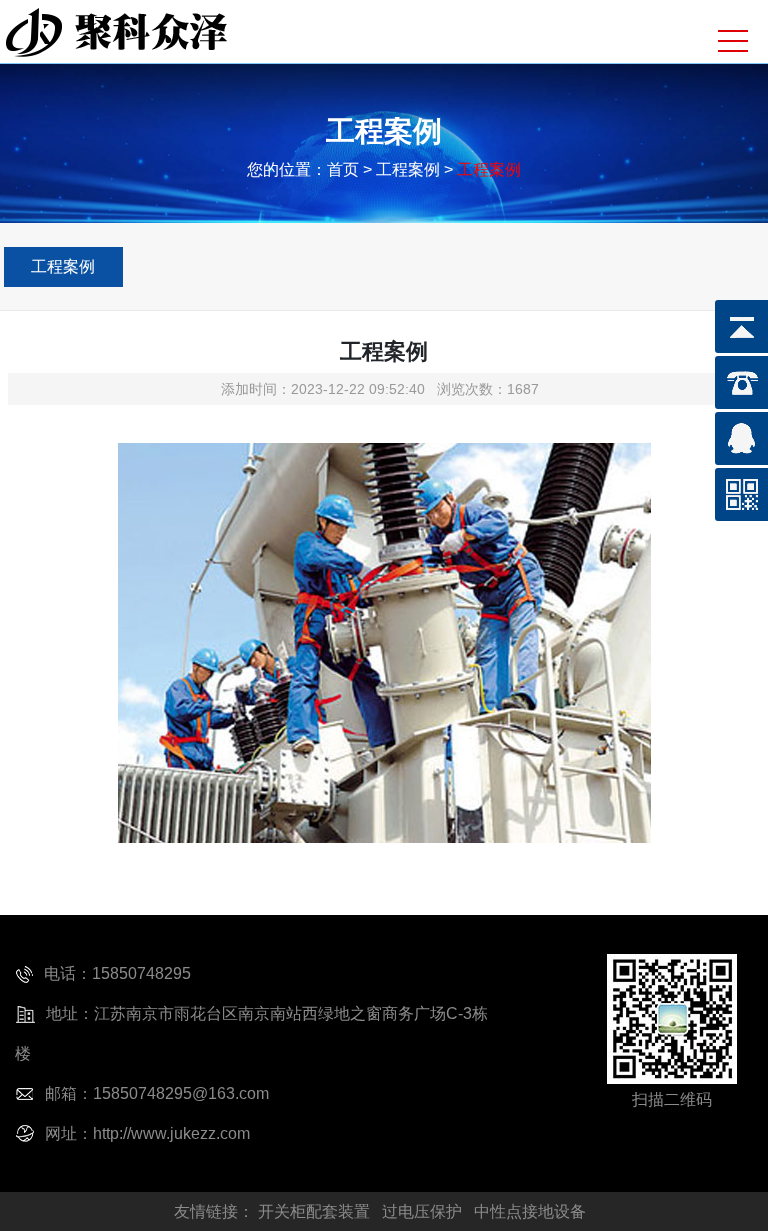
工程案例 (63, 266)
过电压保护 (422, 1211)
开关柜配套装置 (314, 1211)
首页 (343, 169)
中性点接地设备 (530, 1211)
